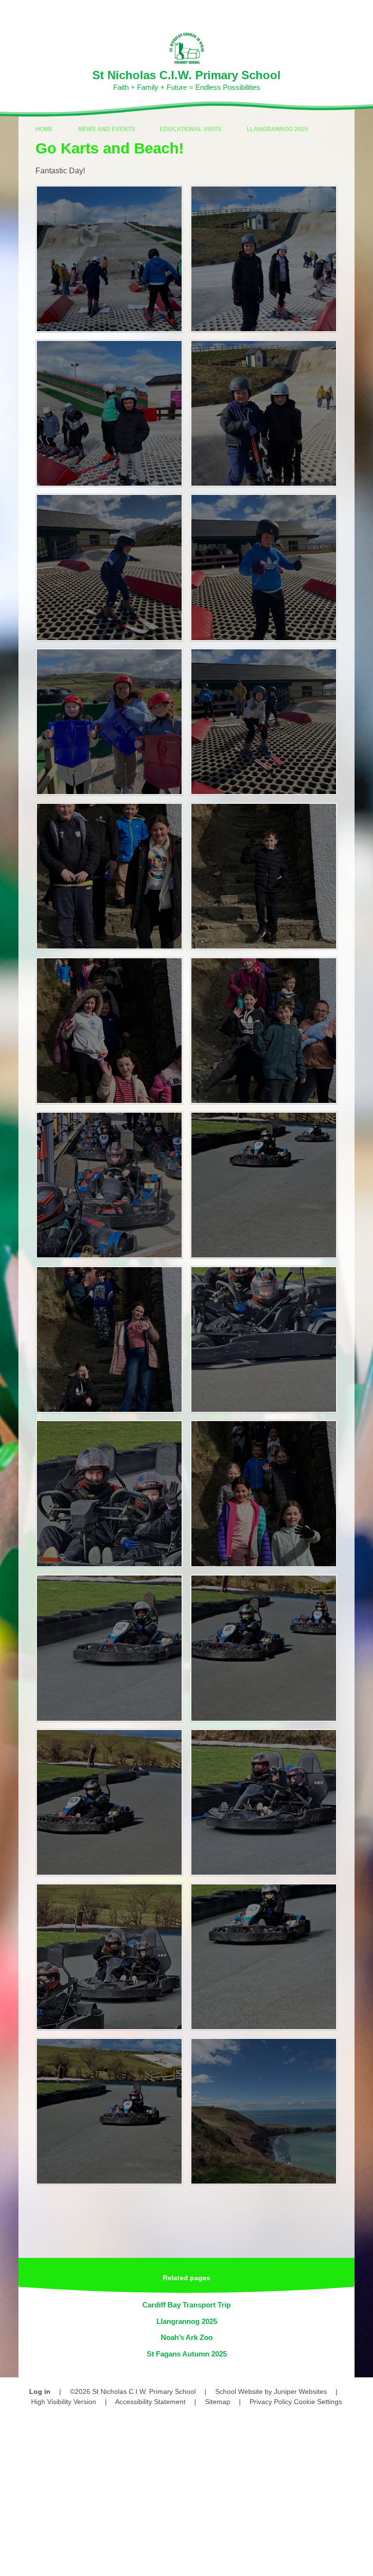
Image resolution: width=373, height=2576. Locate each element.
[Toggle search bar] (334, 12)
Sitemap (218, 2402)
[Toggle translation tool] (310, 12)
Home (44, 129)
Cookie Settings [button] (318, 2402)
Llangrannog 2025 (277, 129)
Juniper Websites (300, 2391)
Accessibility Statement (150, 2402)
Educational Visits (191, 129)
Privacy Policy (271, 2402)
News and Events (107, 129)
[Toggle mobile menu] (361, 12)
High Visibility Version (64, 2402)
